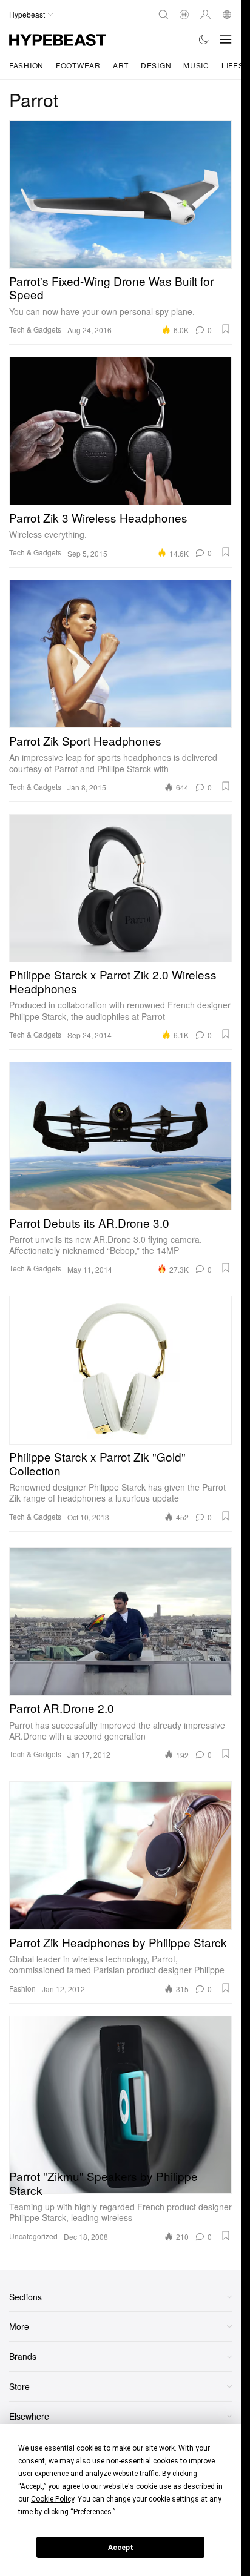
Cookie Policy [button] (52, 2499)
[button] (226, 329)
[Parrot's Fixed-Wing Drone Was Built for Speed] (120, 194)
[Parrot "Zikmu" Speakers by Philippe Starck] (120, 2090)
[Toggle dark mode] (204, 39)
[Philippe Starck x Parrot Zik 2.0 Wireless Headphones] (120, 888)
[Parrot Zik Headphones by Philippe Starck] (120, 1856)
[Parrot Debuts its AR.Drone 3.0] (120, 1136)
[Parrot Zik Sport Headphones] (120, 654)
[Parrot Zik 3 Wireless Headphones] (120, 431)
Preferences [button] (93, 2512)
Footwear (78, 65)
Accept (121, 2548)
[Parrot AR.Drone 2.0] (120, 1622)
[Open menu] (226, 39)
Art (121, 65)
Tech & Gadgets (35, 329)
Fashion (26, 65)
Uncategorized (33, 2236)
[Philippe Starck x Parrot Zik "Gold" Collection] (120, 1370)
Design (156, 65)
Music (196, 65)
